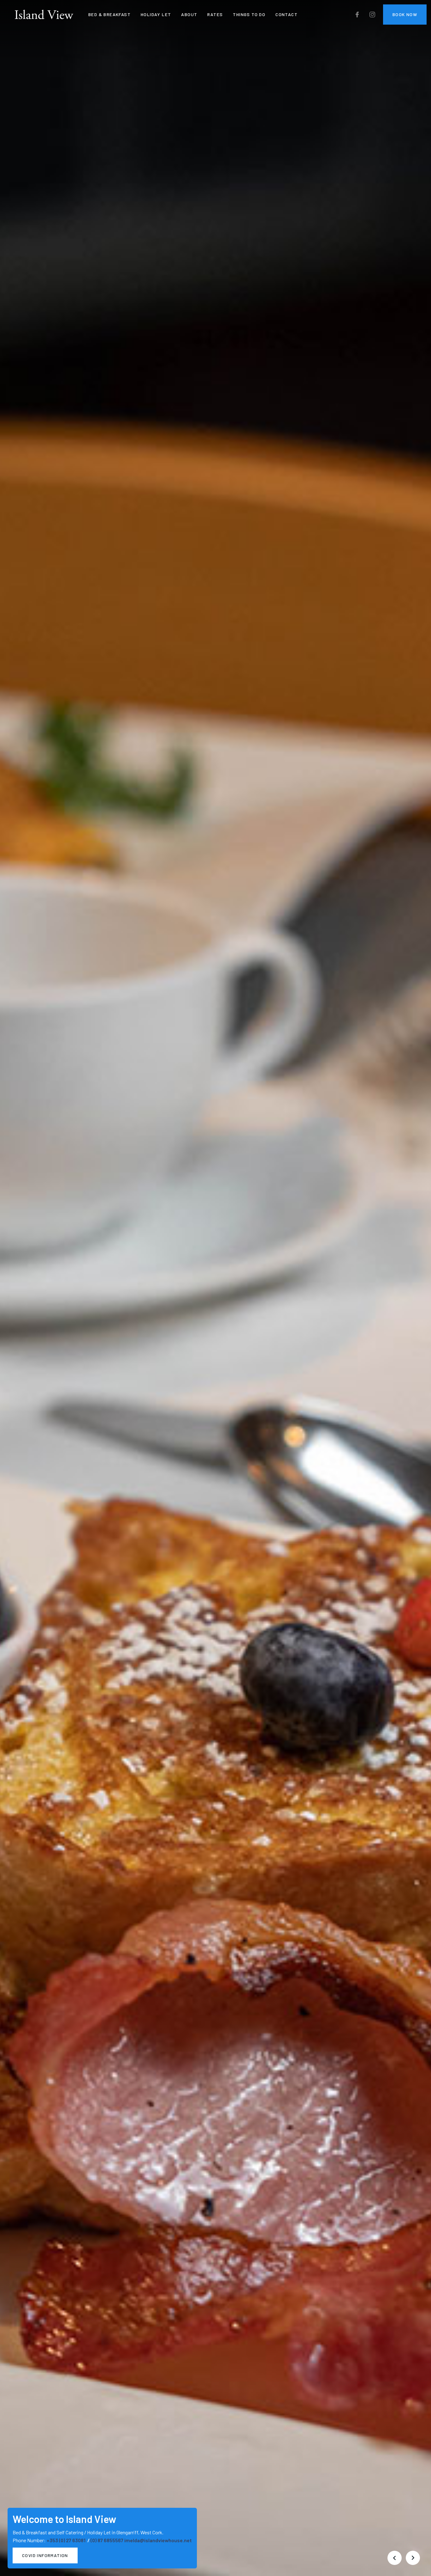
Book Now (405, 14)
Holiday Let (156, 14)
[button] (394, 2558)
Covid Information (45, 2555)
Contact (286, 14)
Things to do (249, 14)
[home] (44, 15)
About (189, 14)
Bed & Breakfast (109, 14)
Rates (215, 14)
